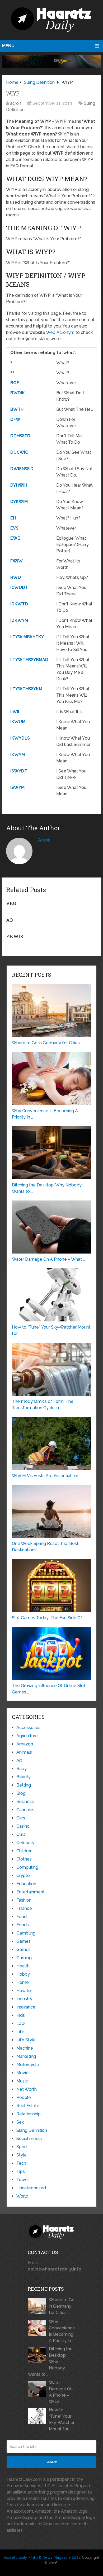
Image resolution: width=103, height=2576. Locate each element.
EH (13, 518)
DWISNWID (22, 469)
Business (25, 1802)
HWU (16, 577)
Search (51, 2462)
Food (22, 1917)
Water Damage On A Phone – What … (61, 2392)
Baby (22, 1769)
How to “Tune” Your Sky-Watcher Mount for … (62, 2419)
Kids (21, 2015)
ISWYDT (19, 771)
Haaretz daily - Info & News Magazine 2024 (42, 2557)
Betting (24, 1785)
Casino (23, 1826)
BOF (15, 383)
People (24, 2097)
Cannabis (25, 1810)
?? (12, 373)
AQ (10, 920)
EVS (14, 528)
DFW (15, 419)
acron (16, 103)
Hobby (23, 1974)
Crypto (23, 1876)
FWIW (17, 561)
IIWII (15, 712)
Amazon (25, 1744)
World (22, 2196)
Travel (23, 2180)
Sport (22, 2147)
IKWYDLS (20, 738)
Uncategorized (31, 2188)
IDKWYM (19, 620)
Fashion (24, 1900)
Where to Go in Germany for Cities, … (62, 2306)
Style (22, 2155)
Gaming (24, 1958)
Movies (24, 2073)
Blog (21, 1793)
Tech (21, 2163)
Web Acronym (60, 332)
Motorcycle (28, 2065)
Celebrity (25, 1843)
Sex (20, 2122)
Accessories (28, 1728)
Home (23, 1982)
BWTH (17, 409)
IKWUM (18, 722)
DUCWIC (19, 452)
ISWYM (17, 787)
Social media (29, 2139)
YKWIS (15, 936)
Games (24, 1941)
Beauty (24, 1777)
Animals (24, 1752)
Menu (8, 46)
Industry (24, 1999)
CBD (21, 1834)
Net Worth (27, 2089)
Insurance (26, 2007)
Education (26, 1884)
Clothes (24, 1859)
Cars (21, 1818)
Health (23, 1966)
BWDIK (18, 393)
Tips (21, 2171)
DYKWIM (19, 502)
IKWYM (18, 755)
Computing (27, 1867)
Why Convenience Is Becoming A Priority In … (62, 2331)
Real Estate (28, 2106)
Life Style (26, 2040)
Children (24, 1851)
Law (21, 2023)
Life (20, 2032)
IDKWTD (19, 604)
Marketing (26, 2056)
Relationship (29, 2114)
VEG (11, 903)
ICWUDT (19, 588)
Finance (24, 1908)
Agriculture (27, 1736)
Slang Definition (32, 2130)
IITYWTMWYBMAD (29, 660)
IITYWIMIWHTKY (27, 637)
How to (24, 1991)
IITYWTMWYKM (26, 689)
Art (19, 1760)
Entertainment (31, 1892)
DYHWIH (19, 485)
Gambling (26, 1933)
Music (22, 2081)
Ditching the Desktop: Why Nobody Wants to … (50, 2362)
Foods (23, 1925)
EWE (15, 538)
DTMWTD (20, 436)
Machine (25, 2048)
